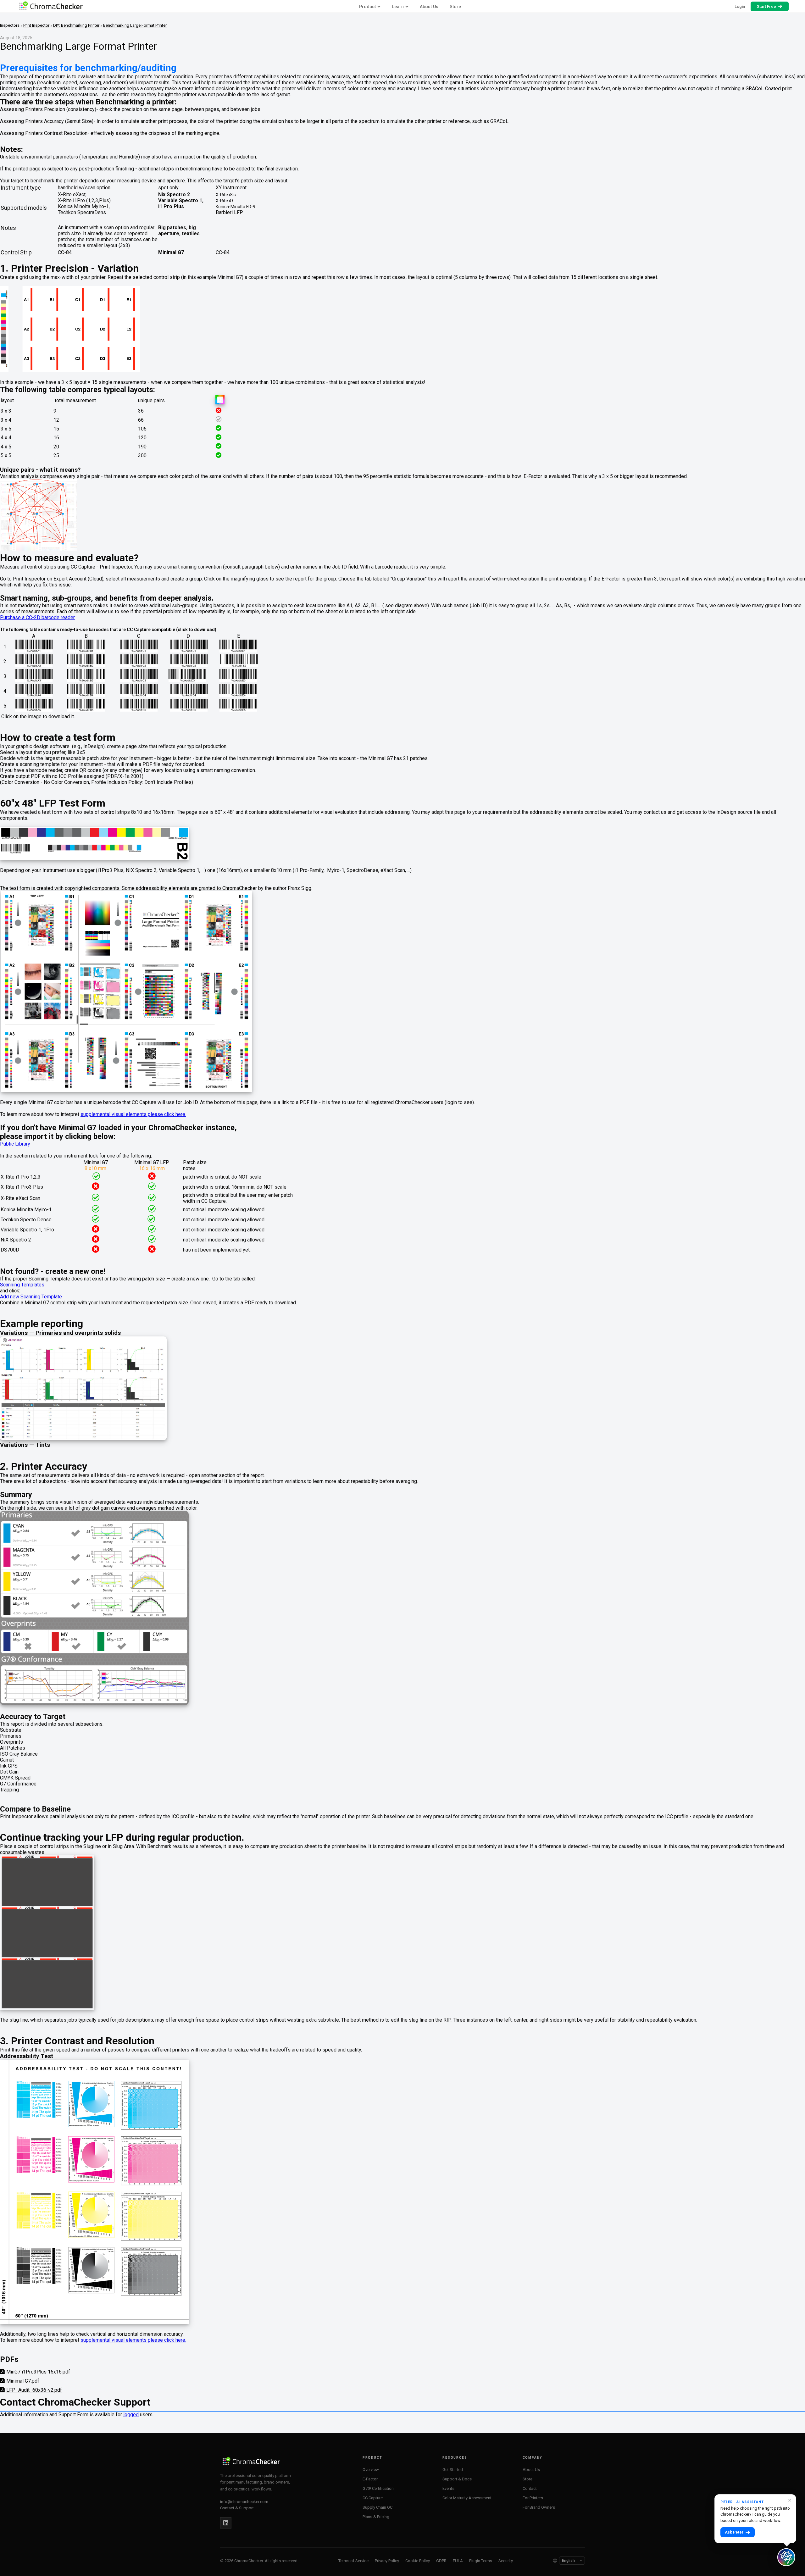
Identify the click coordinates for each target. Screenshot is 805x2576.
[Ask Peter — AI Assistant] (786, 2557)
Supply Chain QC (378, 2507)
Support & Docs (457, 2479)
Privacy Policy (387, 2561)
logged (131, 2415)
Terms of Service (353, 2561)
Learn (398, 7)
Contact (530, 2488)
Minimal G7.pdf (23, 2381)
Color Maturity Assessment (467, 2498)
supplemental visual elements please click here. (133, 1114)
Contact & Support (237, 2508)
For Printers (533, 2498)
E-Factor (370, 2479)
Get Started (453, 2470)
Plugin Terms (481, 2561)
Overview (371, 2470)
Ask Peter (734, 2532)
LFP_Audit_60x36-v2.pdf (34, 2390)
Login (740, 6)
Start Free (766, 6)
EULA (458, 2561)
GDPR (441, 2561)
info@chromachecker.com (244, 2502)
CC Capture (373, 2498)
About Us (429, 7)
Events (448, 2488)
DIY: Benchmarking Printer (76, 25)
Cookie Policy (418, 2561)
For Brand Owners (539, 2507)
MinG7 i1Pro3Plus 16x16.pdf (38, 2372)
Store (455, 7)
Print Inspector (36, 25)
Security (506, 2561)
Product (368, 7)
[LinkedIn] (226, 2523)
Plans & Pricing (376, 2517)
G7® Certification (378, 2488)
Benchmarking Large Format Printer (135, 25)
